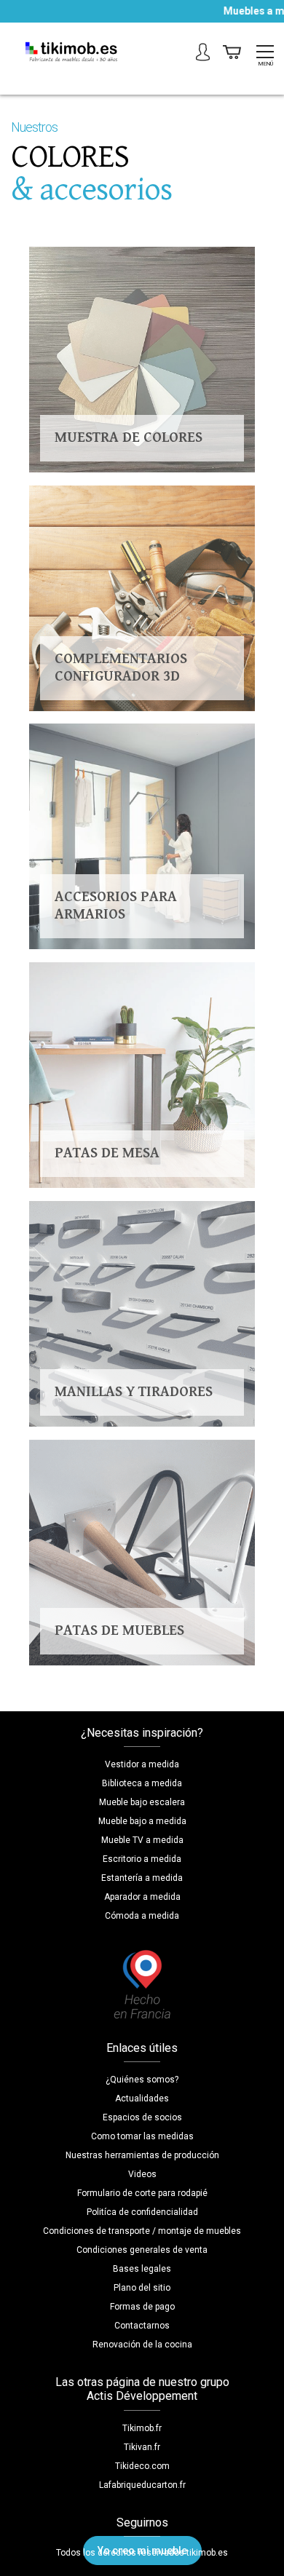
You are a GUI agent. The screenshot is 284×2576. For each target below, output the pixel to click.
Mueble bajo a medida (142, 1821)
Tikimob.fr (142, 2428)
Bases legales (142, 2269)
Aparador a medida (142, 1897)
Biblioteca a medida (142, 1783)
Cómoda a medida (142, 1916)
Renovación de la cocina (142, 2345)
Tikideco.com (142, 2466)
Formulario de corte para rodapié (142, 2193)
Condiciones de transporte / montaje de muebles (142, 2231)
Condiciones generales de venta (142, 2250)
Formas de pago (142, 2307)
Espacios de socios (142, 2117)
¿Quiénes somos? (142, 2080)
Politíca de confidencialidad (142, 2212)
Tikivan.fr (142, 2447)
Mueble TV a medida (142, 1840)
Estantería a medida (142, 1878)
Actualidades (142, 2099)
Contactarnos (142, 2326)
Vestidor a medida (142, 1764)
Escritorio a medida (142, 1859)
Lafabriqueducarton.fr (142, 2485)
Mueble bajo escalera (142, 1802)
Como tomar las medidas (142, 2136)
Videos (142, 2174)
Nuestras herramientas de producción (142, 2155)
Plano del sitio (142, 2288)
